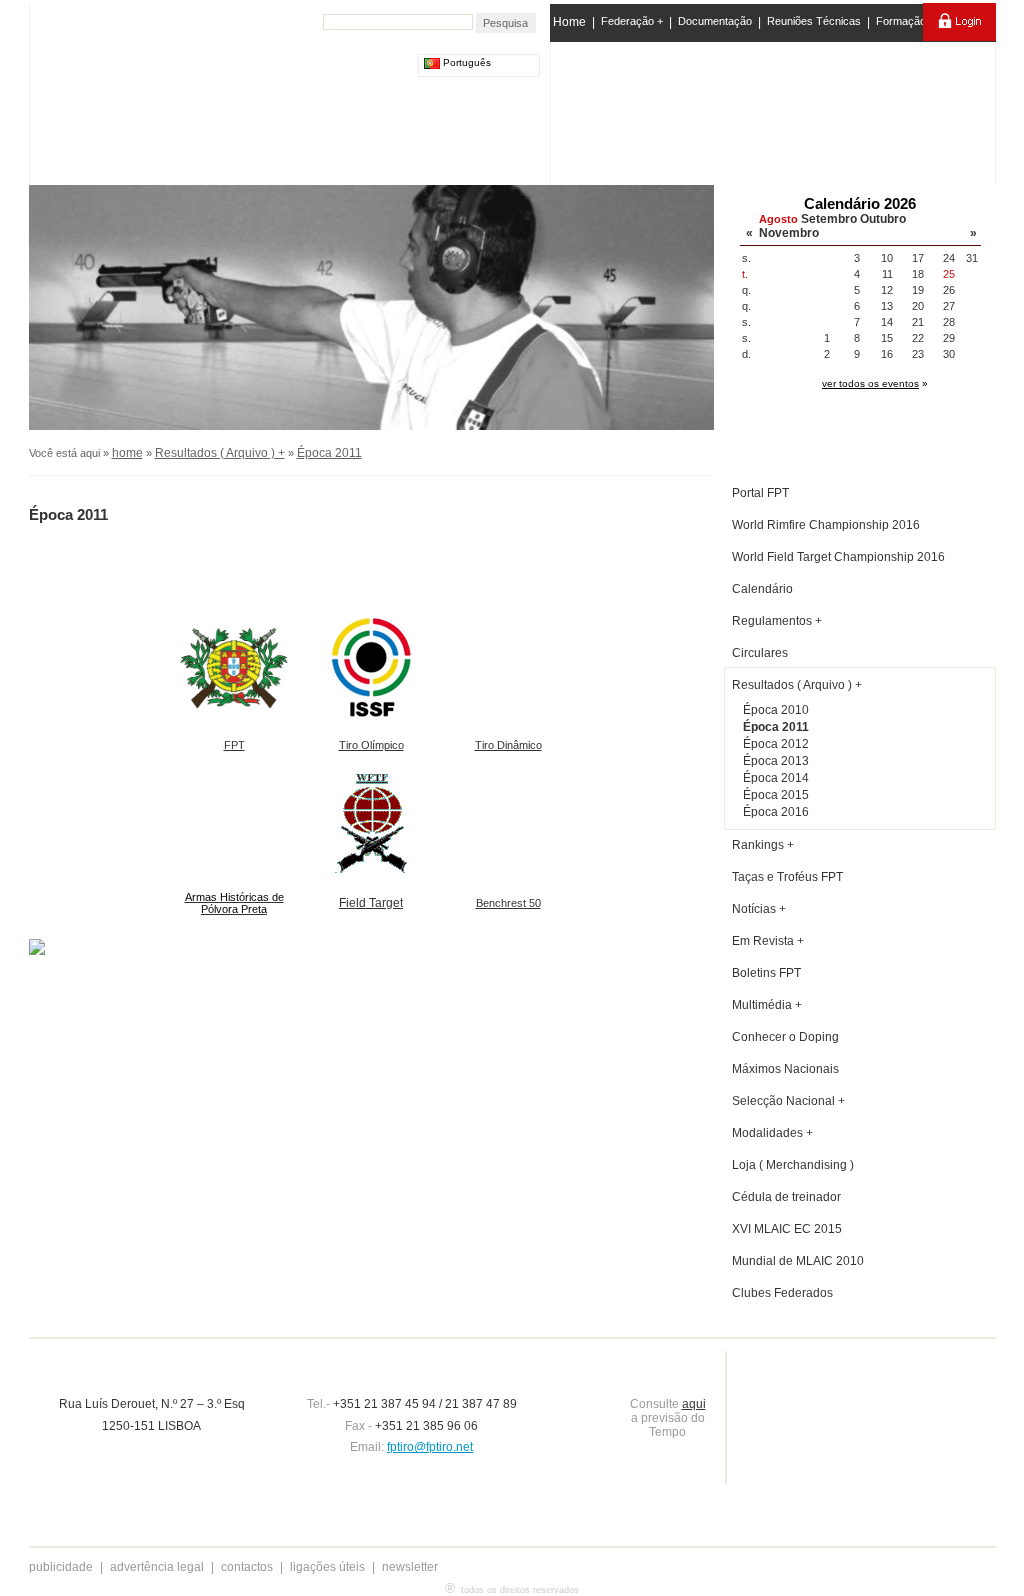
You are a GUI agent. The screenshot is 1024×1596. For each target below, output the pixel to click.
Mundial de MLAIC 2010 (798, 1261)
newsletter (410, 1567)
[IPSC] (693, 109)
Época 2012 (776, 744)
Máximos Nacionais (785, 1069)
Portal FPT (760, 493)
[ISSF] (615, 109)
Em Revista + (768, 941)
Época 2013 (776, 761)
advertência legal (157, 1567)
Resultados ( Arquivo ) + (220, 453)
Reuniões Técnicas (814, 21)
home (127, 453)
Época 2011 (329, 453)
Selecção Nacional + (788, 1101)
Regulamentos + (777, 621)
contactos (247, 1567)
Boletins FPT (766, 973)
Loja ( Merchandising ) (793, 1165)
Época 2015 (776, 795)
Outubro (883, 219)
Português (465, 62)
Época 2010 (776, 710)
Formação (901, 21)
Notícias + (759, 909)
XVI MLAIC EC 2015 (787, 1229)
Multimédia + (767, 1005)
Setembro (829, 219)
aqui (694, 1404)
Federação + (632, 21)
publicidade (61, 1567)
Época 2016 (776, 812)
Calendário (762, 589)
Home (569, 22)
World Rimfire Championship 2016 (826, 525)
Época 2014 (776, 778)
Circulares (760, 653)
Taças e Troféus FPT (787, 877)
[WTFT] (855, 115)
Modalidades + (772, 1133)
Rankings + (763, 845)
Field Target (371, 903)
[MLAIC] (774, 109)
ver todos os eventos (870, 383)
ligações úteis (327, 1567)
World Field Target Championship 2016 (838, 557)
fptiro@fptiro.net (430, 1447)
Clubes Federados (782, 1293)
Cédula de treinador (786, 1197)
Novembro (789, 233)
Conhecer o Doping (785, 1037)
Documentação (715, 21)
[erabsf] (939, 108)
